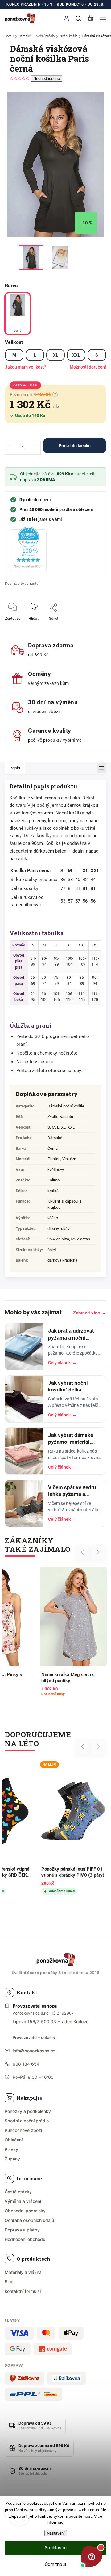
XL (56, 355)
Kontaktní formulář (23, 2291)
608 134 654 (26, 2064)
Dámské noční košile (66, 1106)
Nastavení (56, 2533)
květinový (56, 1170)
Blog (9, 2282)
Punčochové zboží (23, 2130)
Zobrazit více (90, 1313)
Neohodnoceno (47, 78)
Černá (53, 1148)
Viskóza (69, 1159)
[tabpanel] (73, 1632)
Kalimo (53, 1180)
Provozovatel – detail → (34, 2037)
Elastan (54, 1159)
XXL (76, 355)
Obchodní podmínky (25, 2211)
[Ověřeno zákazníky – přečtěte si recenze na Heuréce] (28, 549)
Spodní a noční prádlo (27, 2121)
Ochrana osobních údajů (29, 2220)
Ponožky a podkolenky (28, 2111)
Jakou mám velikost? (26, 367)
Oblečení (14, 2140)
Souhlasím (56, 2548)
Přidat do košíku (75, 446)
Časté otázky (18, 2192)
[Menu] (103, 18)
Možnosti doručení (88, 367)
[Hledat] (79, 18)
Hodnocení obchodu (25, 2239)
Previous (84, 1552)
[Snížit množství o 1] (11, 447)
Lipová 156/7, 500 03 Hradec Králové (51, 2022)
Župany (12, 2159)
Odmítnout (55, 2564)
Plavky (11, 2149)
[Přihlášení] (66, 18)
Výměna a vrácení (23, 2201)
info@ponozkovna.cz (34, 2051)
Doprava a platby (22, 2230)
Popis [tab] (15, 768)
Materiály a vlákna (23, 2272)
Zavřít (92, 623)
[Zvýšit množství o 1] (35, 447)
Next (98, 1552)
